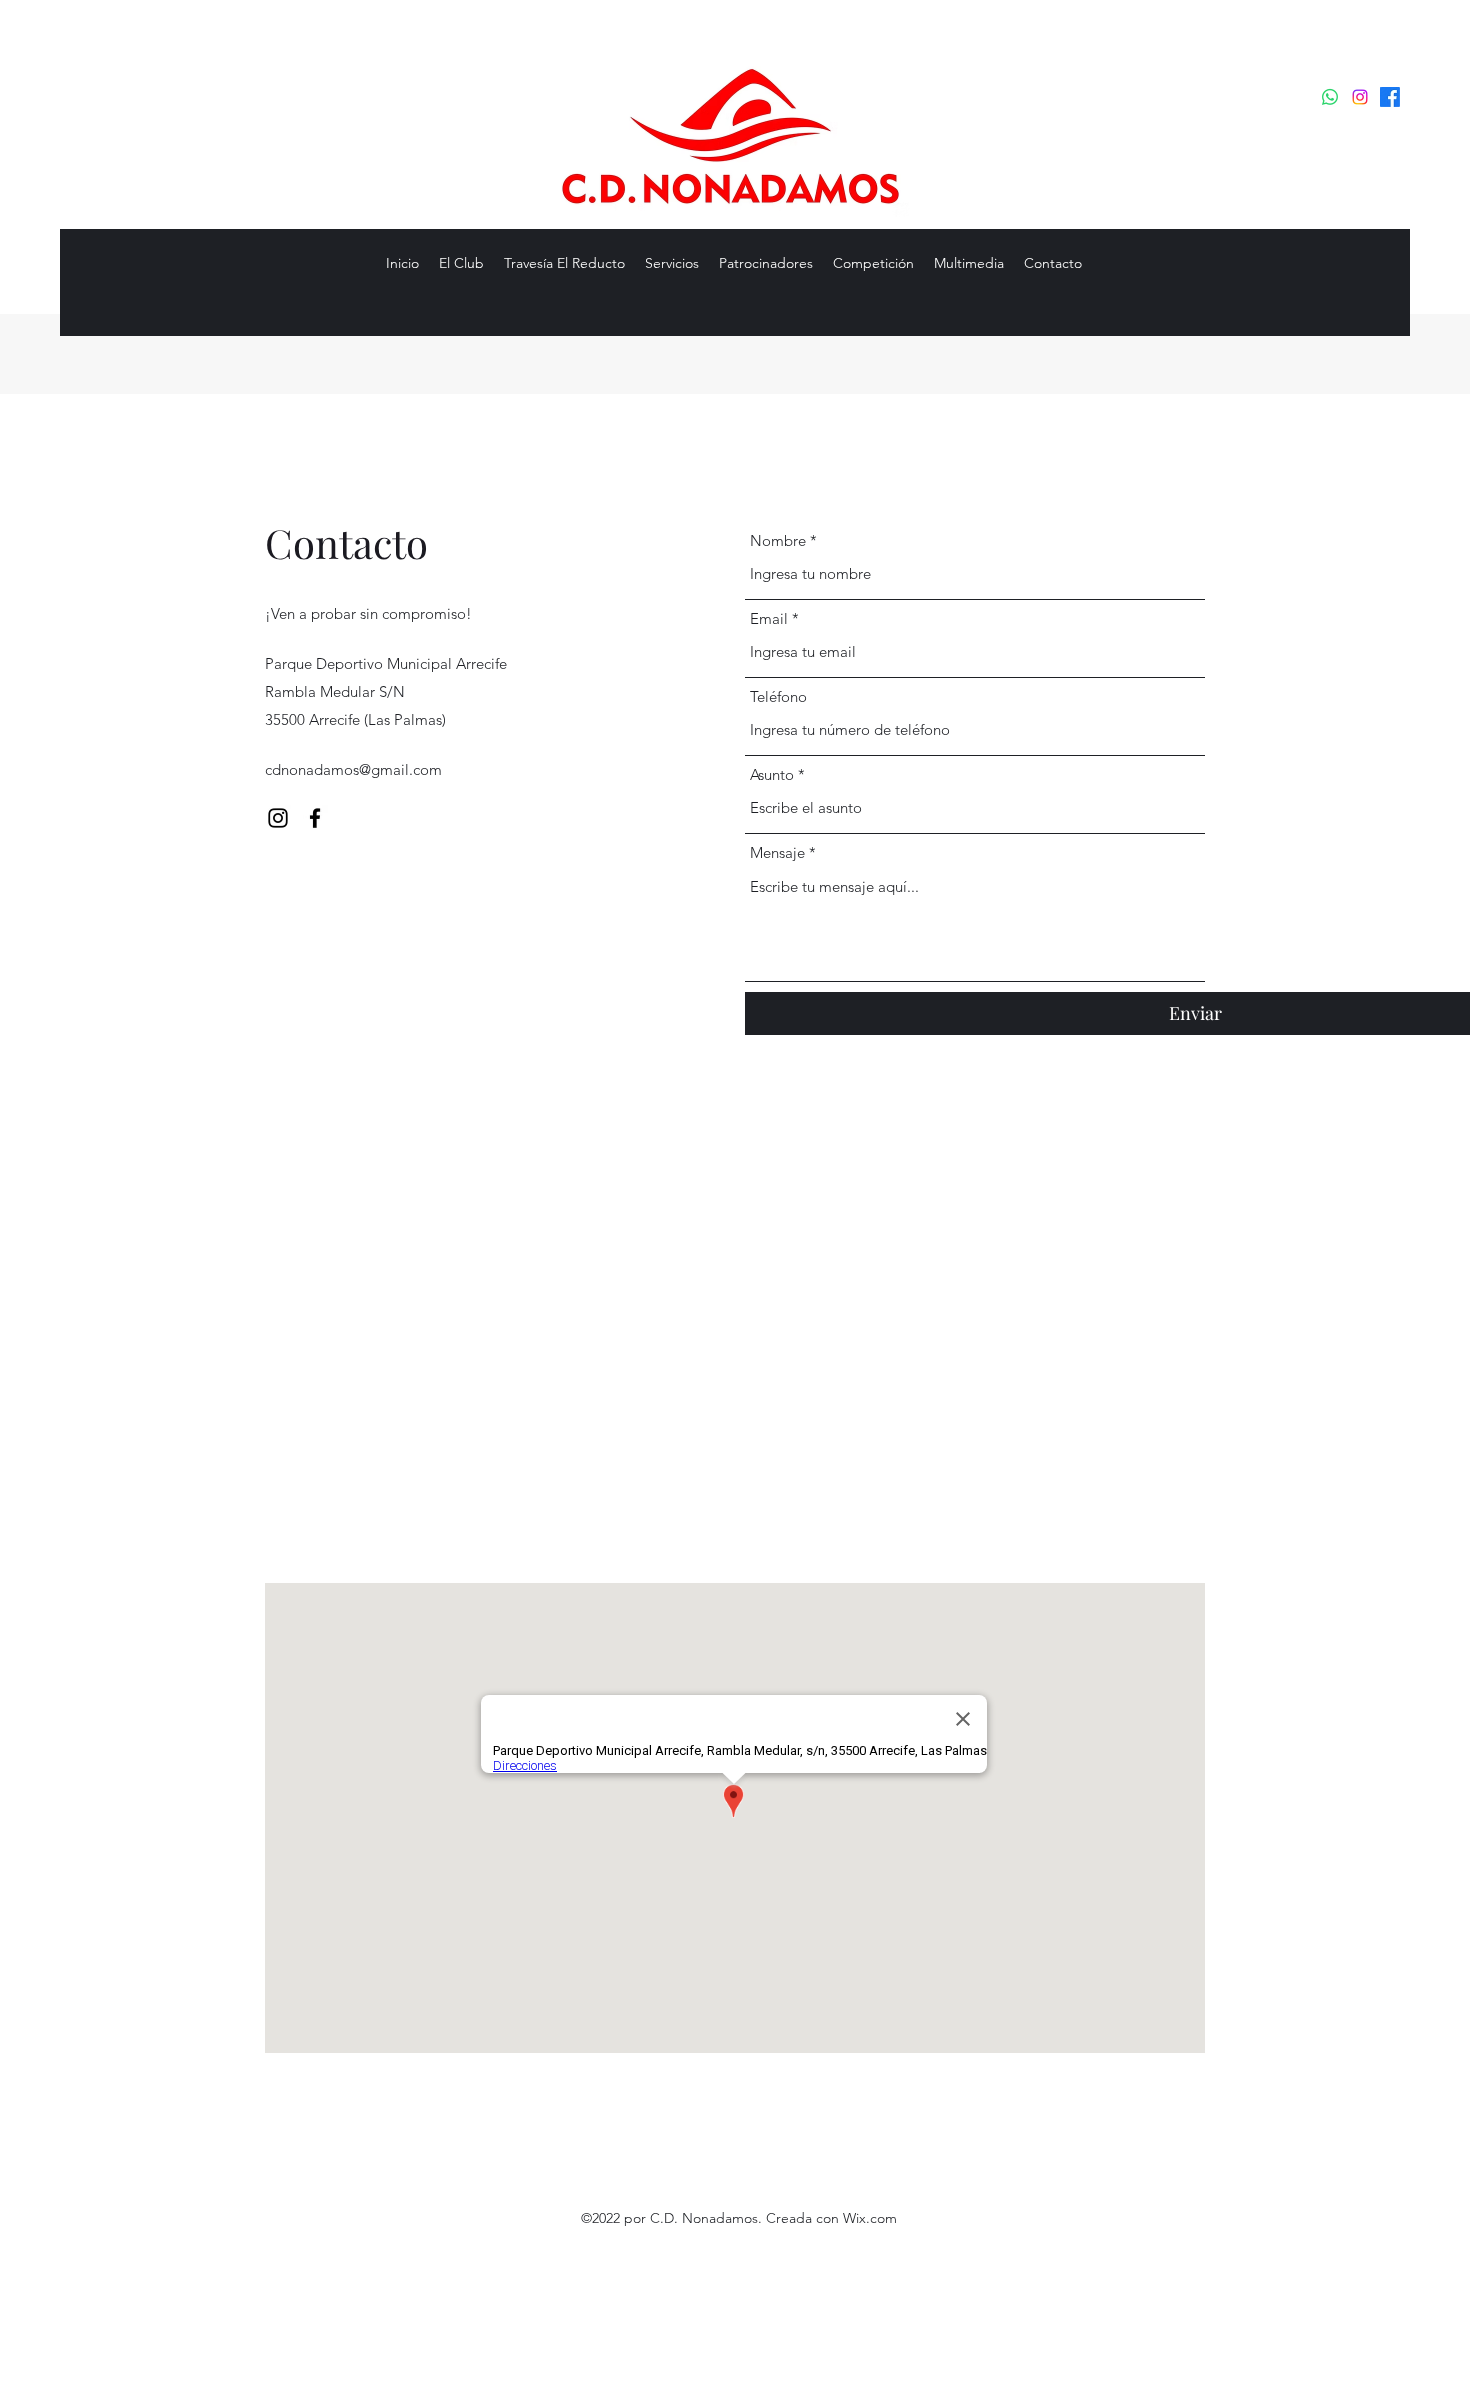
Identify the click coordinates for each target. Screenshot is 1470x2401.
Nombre (778, 540)
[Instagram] (1360, 97)
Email (769, 618)
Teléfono (778, 696)
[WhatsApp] (1330, 97)
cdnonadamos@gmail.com (353, 769)
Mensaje (777, 852)
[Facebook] (1390, 97)
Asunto (772, 774)
